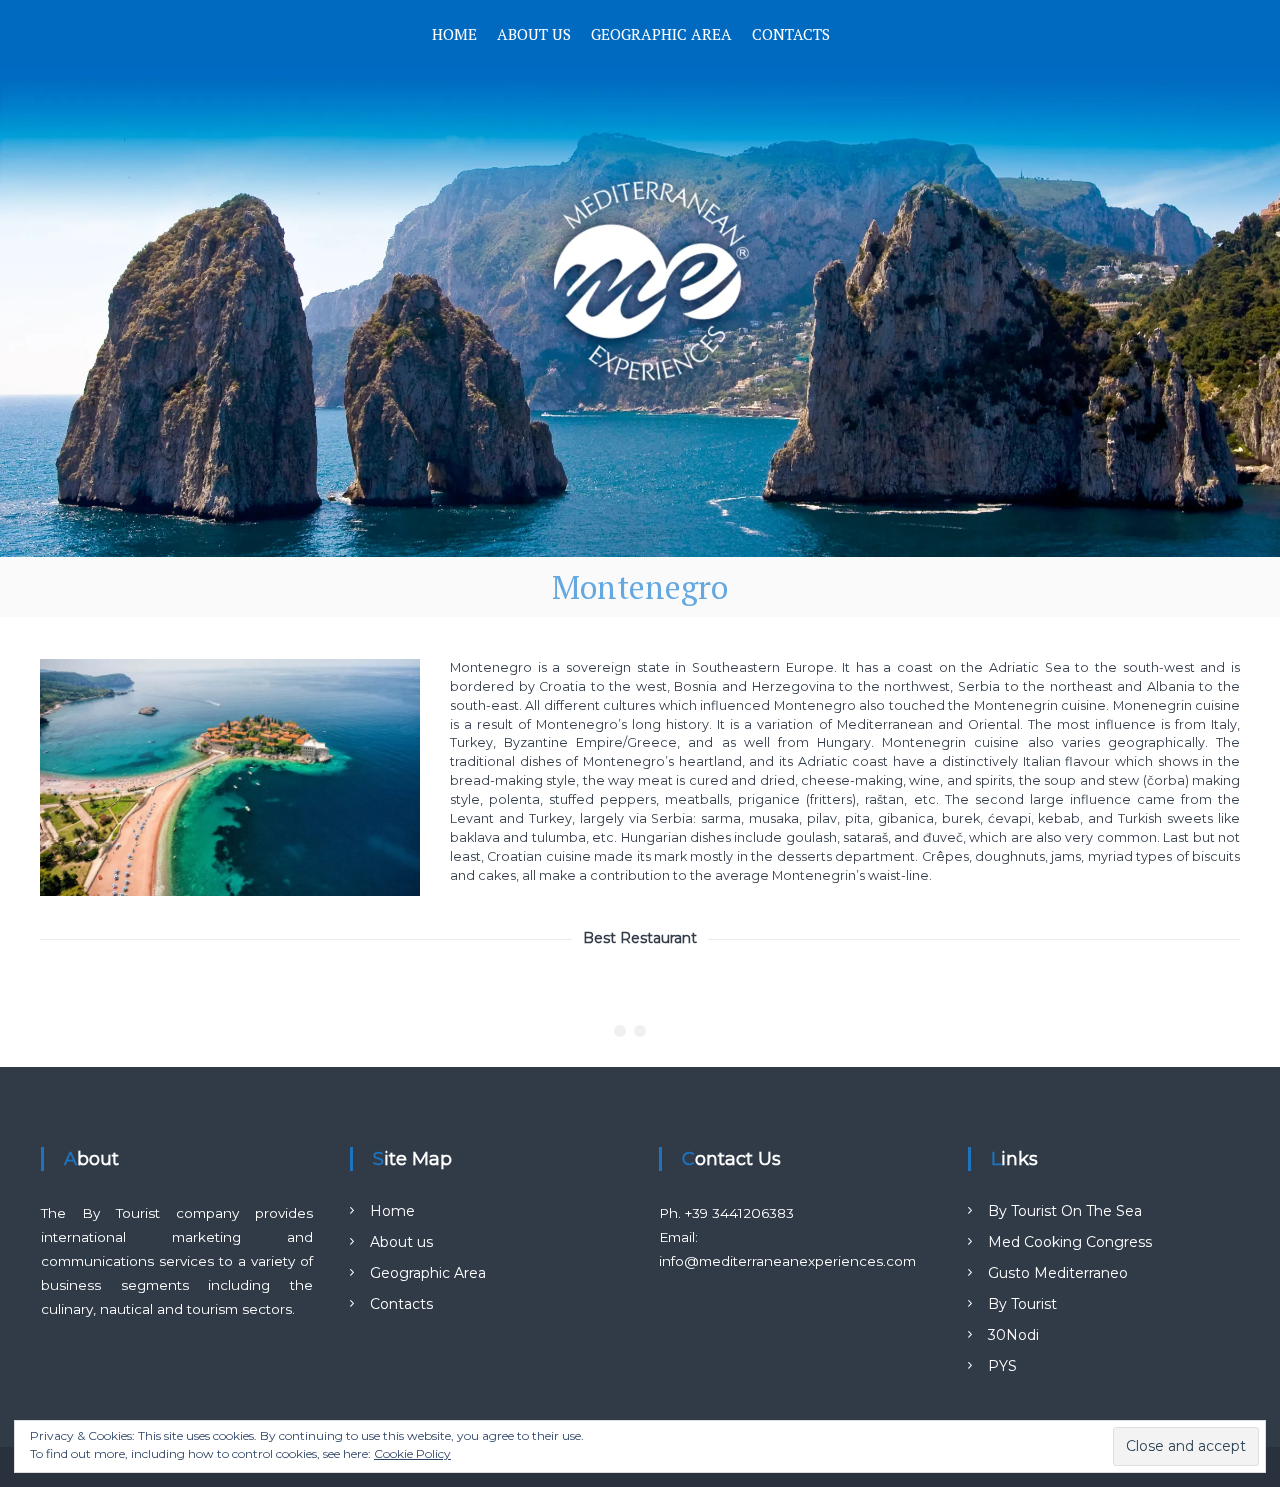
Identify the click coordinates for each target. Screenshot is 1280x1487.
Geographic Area (661, 34)
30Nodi (1013, 1335)
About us (534, 34)
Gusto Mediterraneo (1058, 1273)
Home (454, 34)
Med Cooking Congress (1070, 1242)
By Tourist (1022, 1304)
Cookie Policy (412, 1453)
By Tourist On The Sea (1065, 1211)
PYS (1002, 1366)
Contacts (791, 34)
